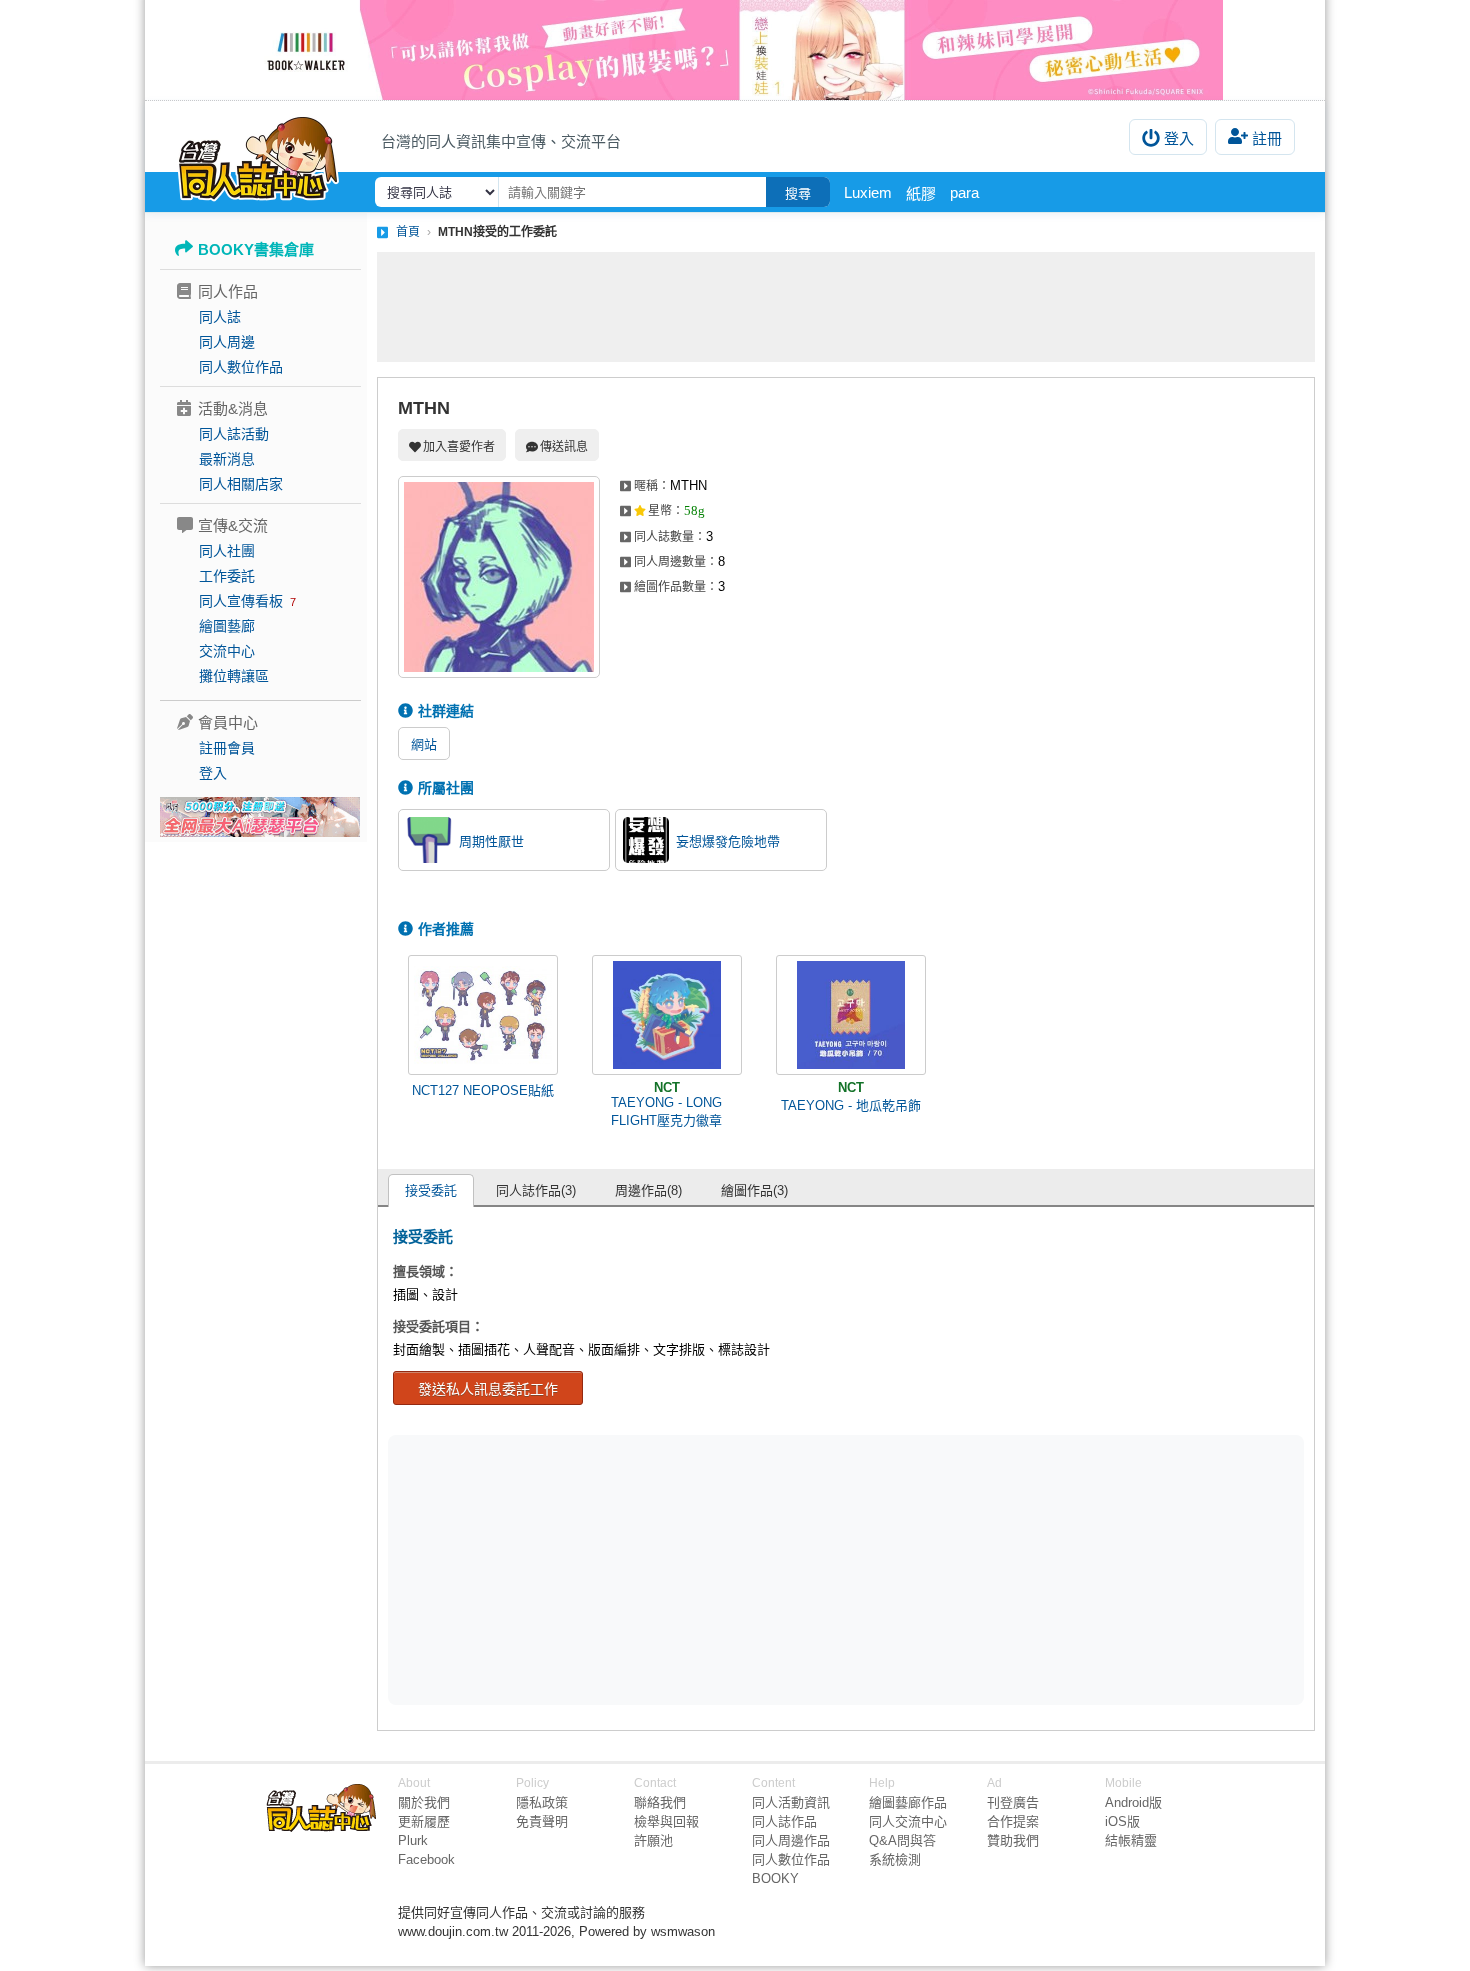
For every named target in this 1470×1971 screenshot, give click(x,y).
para (964, 192)
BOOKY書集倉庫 (256, 249)
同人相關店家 (241, 484)
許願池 (653, 1840)
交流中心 (227, 651)
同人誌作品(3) (536, 1190)
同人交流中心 (908, 1821)
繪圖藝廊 (227, 626)
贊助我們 (1013, 1840)
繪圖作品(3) (754, 1190)
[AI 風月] (260, 825)
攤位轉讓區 (234, 676)
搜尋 (798, 193)
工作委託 (227, 576)
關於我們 (424, 1802)
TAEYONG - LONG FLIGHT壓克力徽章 (666, 1111)
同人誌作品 (784, 1821)
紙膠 (921, 193)
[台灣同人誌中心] (258, 155)
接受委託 (431, 1190)
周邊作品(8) (648, 1190)
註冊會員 (227, 748)
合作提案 (1013, 1821)
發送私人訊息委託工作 (488, 1389)
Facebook (426, 1859)
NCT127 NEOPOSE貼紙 (483, 1090)
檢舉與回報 (666, 1821)
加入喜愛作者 (459, 447)
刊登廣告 (1013, 1802)
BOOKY (775, 1878)
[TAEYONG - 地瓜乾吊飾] (851, 1015)
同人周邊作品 (791, 1840)
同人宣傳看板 (241, 601)
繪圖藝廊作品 (908, 1802)
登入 (1179, 138)
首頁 (408, 232)
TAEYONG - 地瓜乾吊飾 (851, 1105)
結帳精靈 (1131, 1840)
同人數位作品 (241, 367)
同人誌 (220, 317)
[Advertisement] (846, 307)
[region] (691, 1569)
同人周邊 (227, 342)
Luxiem (868, 192)
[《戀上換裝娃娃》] (735, 50)
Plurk (413, 1840)
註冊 (1267, 138)
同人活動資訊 (791, 1802)
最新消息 (227, 459)
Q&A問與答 (902, 1840)
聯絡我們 (660, 1802)
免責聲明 (542, 1821)
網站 (424, 744)
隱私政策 (542, 1802)
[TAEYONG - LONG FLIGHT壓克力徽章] (667, 1015)
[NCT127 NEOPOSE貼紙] (483, 1015)
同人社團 (227, 551)
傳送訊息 (564, 447)
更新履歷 (424, 1821)
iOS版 (1122, 1821)
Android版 (1133, 1802)
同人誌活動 (234, 434)
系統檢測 (895, 1859)
